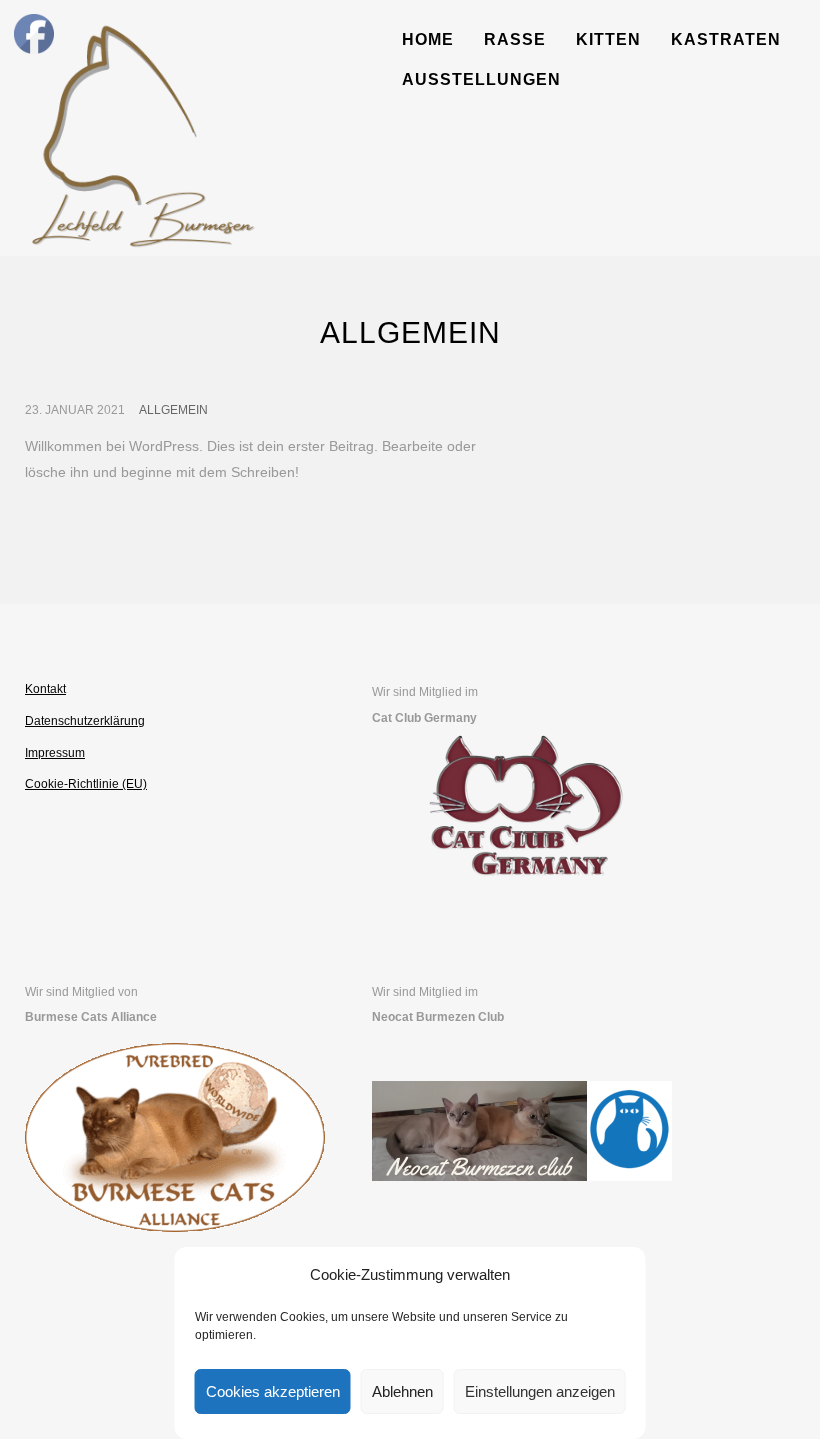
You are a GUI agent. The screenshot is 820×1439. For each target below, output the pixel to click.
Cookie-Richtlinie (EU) (86, 784)
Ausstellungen (481, 79)
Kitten (608, 39)
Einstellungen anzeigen (540, 1391)
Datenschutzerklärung (85, 721)
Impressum (55, 753)
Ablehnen (402, 1391)
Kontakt (45, 689)
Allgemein (173, 410)
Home (428, 39)
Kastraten (726, 39)
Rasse (515, 39)
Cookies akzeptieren (273, 1391)
